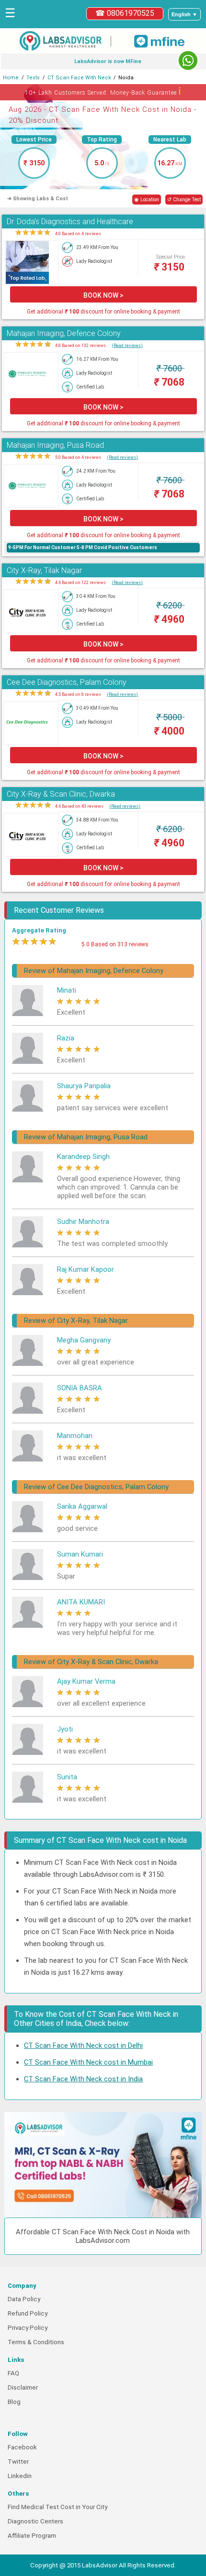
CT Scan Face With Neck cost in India (83, 2079)
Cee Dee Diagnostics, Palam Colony (67, 682)
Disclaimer (23, 2387)
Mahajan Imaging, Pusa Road (55, 445)
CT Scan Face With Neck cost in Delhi (83, 2046)
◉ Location (147, 200)
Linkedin (20, 2476)
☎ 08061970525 (125, 13)
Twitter (18, 2462)
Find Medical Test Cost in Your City (57, 2507)
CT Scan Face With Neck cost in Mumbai (88, 2062)
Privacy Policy (28, 2328)
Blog (14, 2402)
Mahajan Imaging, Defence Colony (64, 333)
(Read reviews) (127, 345)
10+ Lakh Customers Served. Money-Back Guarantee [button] (103, 91)
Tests (33, 78)
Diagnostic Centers (35, 2521)
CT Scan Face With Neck (79, 78)
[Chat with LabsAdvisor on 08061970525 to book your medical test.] (188, 60)
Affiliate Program (32, 2536)
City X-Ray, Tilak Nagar (44, 570)
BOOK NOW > (103, 295)
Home (11, 78)
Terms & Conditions (36, 2342)
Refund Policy (28, 2313)
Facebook (22, 2447)
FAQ (13, 2373)
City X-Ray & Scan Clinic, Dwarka (61, 794)
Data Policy (24, 2299)
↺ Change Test (184, 200)
